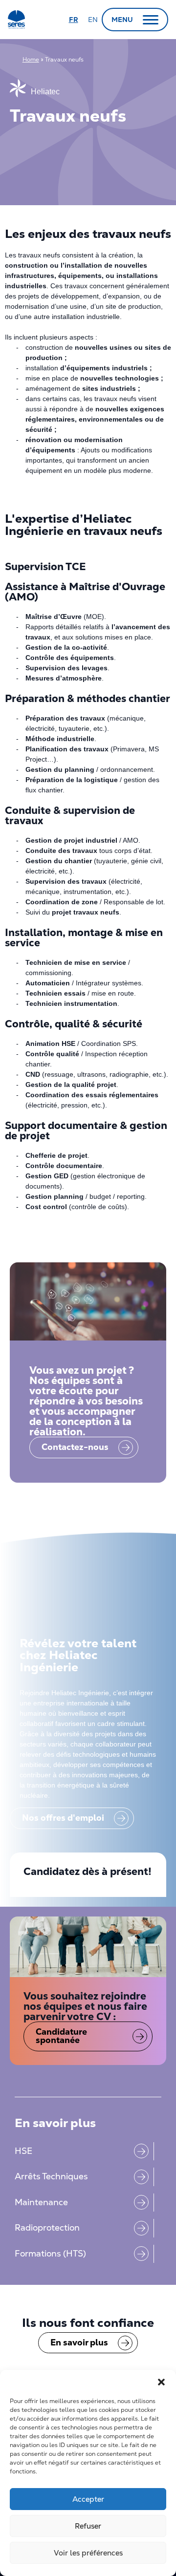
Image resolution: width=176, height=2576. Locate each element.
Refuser (88, 2526)
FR (74, 20)
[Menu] (151, 20)
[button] (161, 2382)
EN (93, 20)
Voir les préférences (88, 2553)
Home (31, 60)
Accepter (88, 2499)
